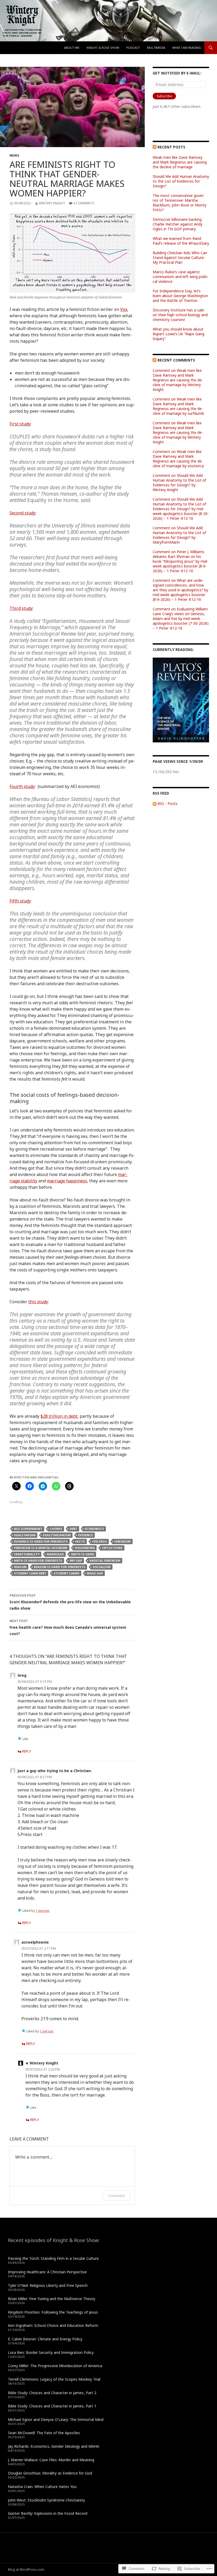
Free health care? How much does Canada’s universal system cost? (68, 1627)
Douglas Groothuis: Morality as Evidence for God (50, 2473)
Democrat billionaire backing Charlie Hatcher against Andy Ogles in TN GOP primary (178, 224)
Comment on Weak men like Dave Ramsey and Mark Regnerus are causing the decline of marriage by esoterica (178, 459)
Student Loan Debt (30, 1573)
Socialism (102, 1567)
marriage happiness (67, 1181)
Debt (73, 1529)
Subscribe (164, 96)
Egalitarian (25, 1535)
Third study (21, 608)
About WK (72, 48)
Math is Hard (83, 1554)
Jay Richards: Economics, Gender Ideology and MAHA (54, 2446)
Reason (20, 1567)
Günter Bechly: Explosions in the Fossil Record (48, 2513)
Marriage (55, 1554)
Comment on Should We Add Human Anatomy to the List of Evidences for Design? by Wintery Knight (179, 483)
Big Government (28, 1529)
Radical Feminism (105, 1560)
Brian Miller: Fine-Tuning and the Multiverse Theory (52, 2299)
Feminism (123, 1541)
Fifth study (20, 901)
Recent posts (171, 147)
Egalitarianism (57, 1535)
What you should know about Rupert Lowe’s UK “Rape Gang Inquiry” (178, 334)
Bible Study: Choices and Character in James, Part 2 (52, 2393)
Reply (27, 1751)
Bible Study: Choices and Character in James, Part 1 (52, 2406)
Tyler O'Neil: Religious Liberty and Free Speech (48, 2285)
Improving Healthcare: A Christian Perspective (47, 2272)
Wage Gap (95, 1573)
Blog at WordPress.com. (26, 2570)
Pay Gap (76, 1560)
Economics (94, 1529)
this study (38, 1302)
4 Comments (84, 203)
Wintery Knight (52, 203)
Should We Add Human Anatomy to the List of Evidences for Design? (181, 181)
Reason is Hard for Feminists (60, 1567)
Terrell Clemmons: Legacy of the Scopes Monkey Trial (54, 2379)
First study (20, 424)
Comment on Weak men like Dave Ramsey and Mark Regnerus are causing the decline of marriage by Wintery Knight (178, 380)
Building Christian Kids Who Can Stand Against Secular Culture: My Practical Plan (180, 257)
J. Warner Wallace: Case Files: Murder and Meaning (51, 2460)
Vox (124, 309)
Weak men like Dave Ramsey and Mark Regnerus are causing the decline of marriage (180, 162)
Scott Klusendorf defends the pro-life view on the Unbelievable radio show (70, 1602)
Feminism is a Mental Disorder (41, 1548)
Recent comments (176, 360)
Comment (117, 2196)
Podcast (133, 48)
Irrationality (27, 1554)
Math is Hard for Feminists (38, 1560)
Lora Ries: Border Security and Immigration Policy (51, 2352)
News (14, 155)
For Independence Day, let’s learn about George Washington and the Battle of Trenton (180, 296)
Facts (80, 1541)
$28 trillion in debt (59, 1416)
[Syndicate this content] (155, 147)
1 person (43, 1911)
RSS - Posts (168, 803)
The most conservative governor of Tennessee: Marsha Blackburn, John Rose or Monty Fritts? (180, 203)
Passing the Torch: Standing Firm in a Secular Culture (53, 2258)
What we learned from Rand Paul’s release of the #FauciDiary (181, 241)
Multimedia (156, 48)
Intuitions (112, 1548)
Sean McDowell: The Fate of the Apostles (44, 2433)
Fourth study (22, 786)
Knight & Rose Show (103, 48)
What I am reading (187, 48)
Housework (85, 1548)
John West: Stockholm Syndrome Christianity (46, 2500)
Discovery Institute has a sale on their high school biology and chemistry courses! (180, 315)
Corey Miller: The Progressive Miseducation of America (55, 2366)
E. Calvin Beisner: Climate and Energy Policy (45, 2339)
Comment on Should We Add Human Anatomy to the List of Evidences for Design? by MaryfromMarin (179, 535)
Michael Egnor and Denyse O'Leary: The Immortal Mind (56, 2419)
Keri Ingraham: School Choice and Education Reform (53, 2325)
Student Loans (67, 1573)
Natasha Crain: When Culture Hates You (42, 2487)
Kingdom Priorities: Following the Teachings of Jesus (53, 2312)
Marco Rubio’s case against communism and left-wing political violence (181, 277)
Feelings (100, 1541)
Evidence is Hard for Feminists (41, 1541)
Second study (22, 513)
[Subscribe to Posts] (155, 803)
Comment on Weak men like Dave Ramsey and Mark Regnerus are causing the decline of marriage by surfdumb (178, 406)
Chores (56, 1529)
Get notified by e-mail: (177, 73)
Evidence (85, 1535)
